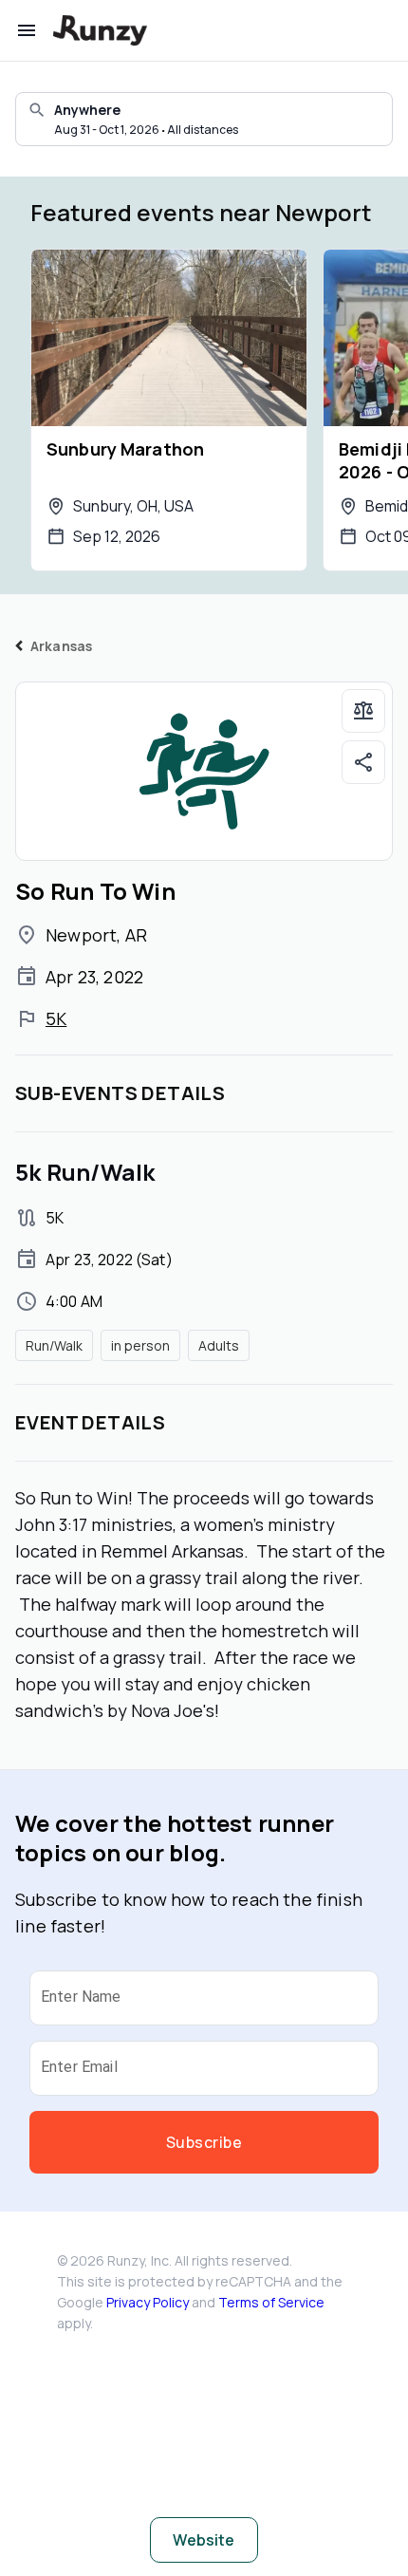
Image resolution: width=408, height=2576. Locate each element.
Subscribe (204, 2142)
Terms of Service (271, 2302)
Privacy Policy (148, 2302)
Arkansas (61, 646)
